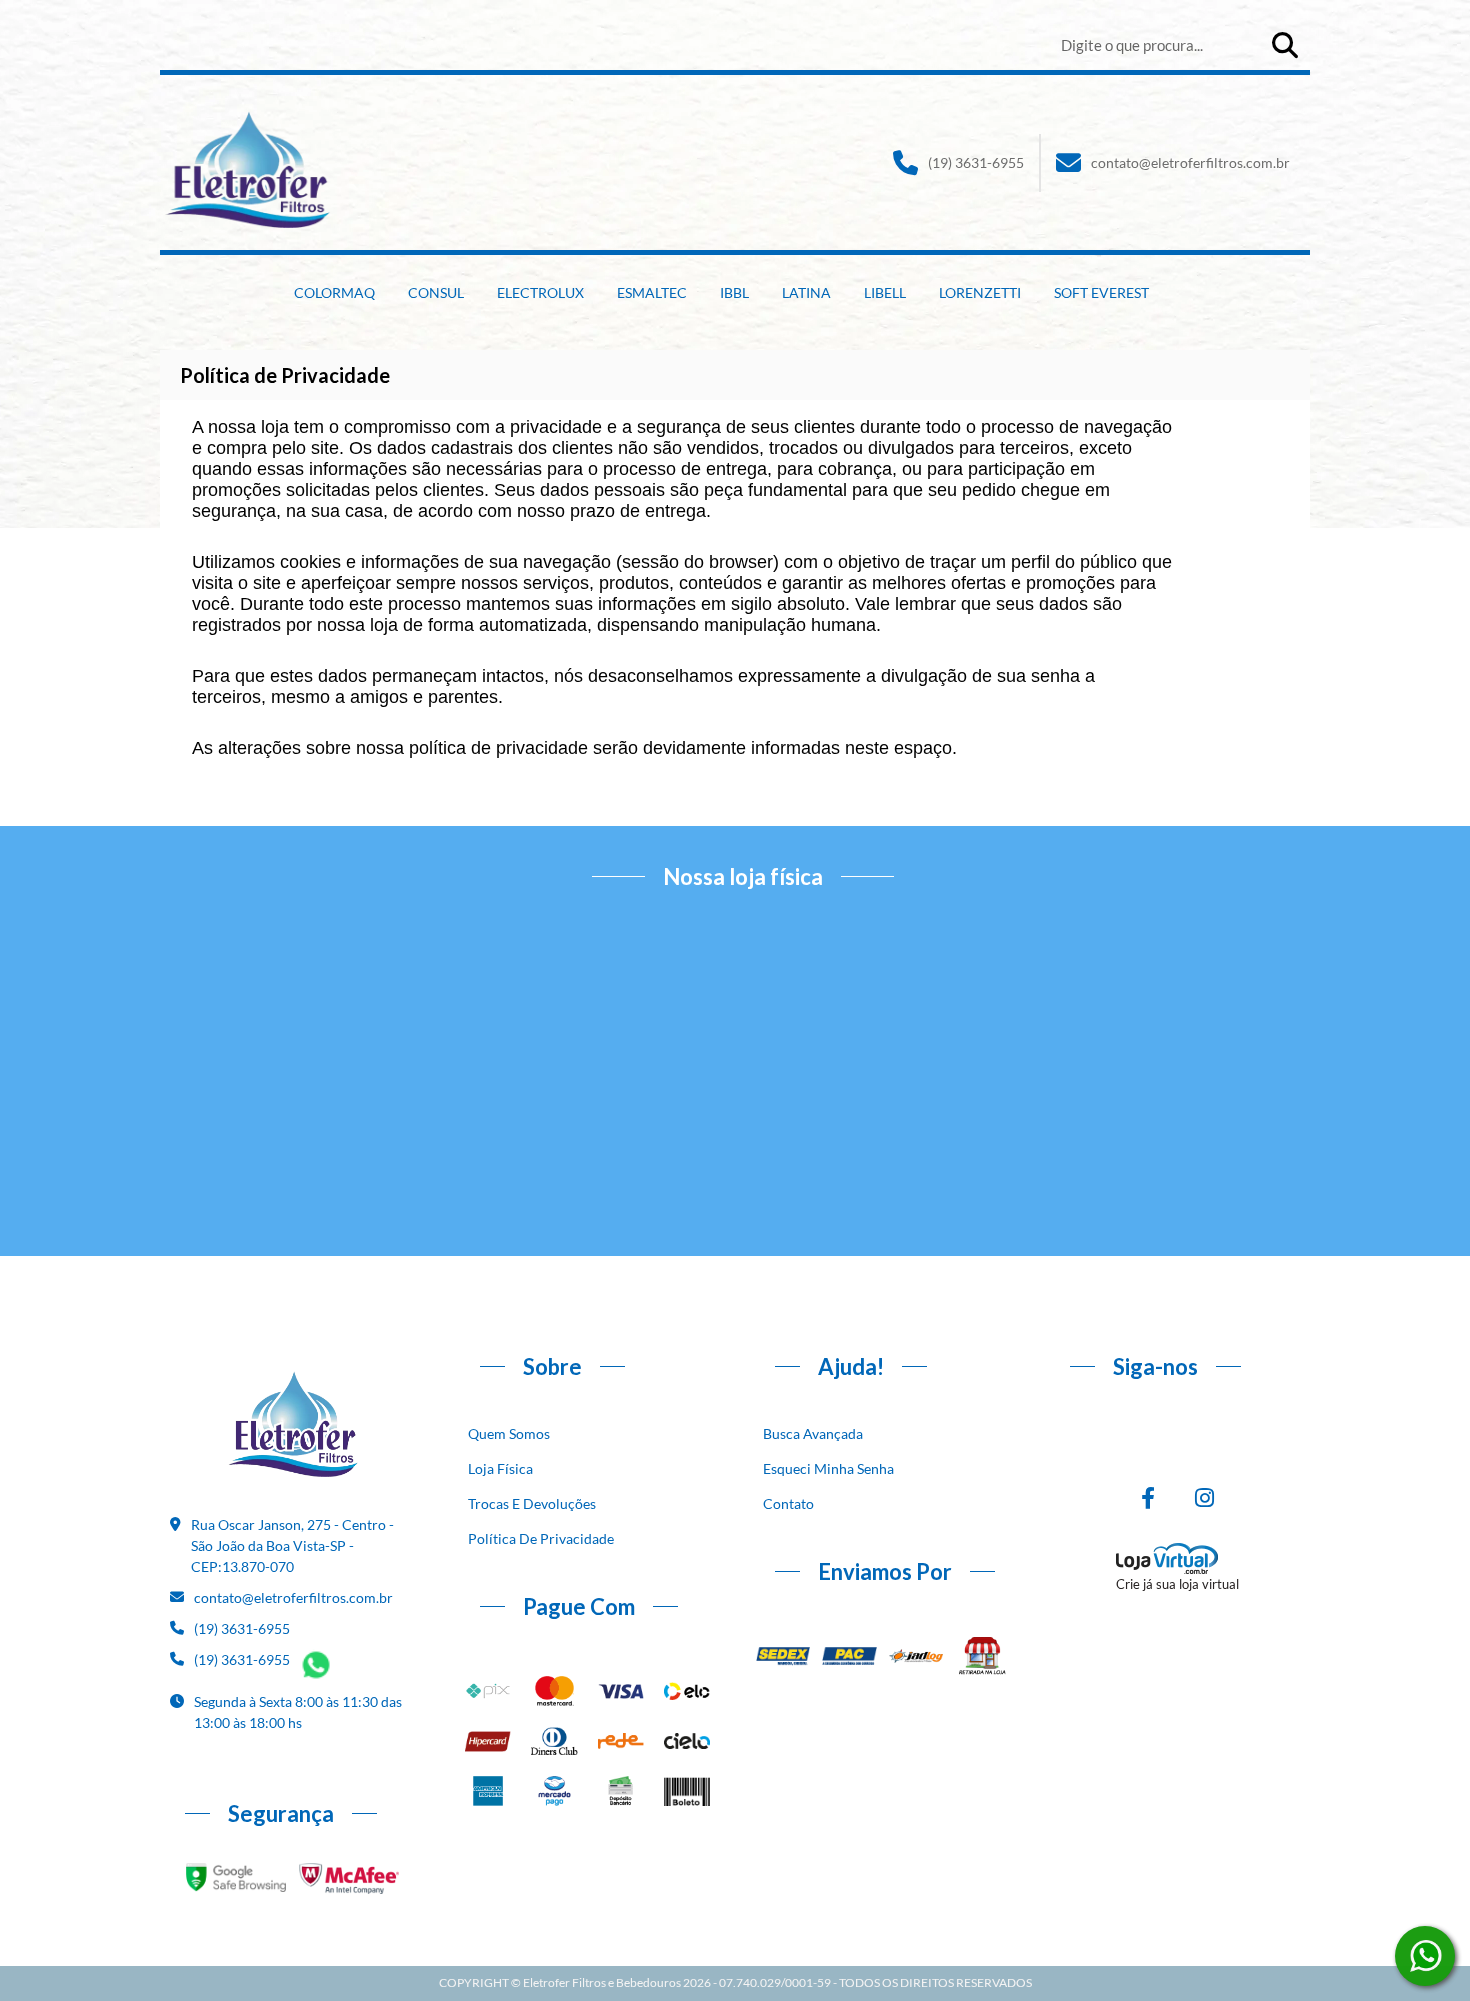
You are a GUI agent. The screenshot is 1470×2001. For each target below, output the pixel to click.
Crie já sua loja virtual (1177, 1584)
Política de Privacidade (541, 1538)
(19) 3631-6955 (976, 162)
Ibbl (734, 292)
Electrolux (540, 292)
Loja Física (500, 1468)
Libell (885, 292)
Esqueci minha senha (828, 1468)
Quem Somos (509, 1433)
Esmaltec (652, 292)
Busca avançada (813, 1433)
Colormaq (334, 292)
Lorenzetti (980, 292)
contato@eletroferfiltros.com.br (1190, 162)
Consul (436, 292)
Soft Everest (1101, 292)
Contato (788, 1503)
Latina (806, 292)
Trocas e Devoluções (532, 1503)
